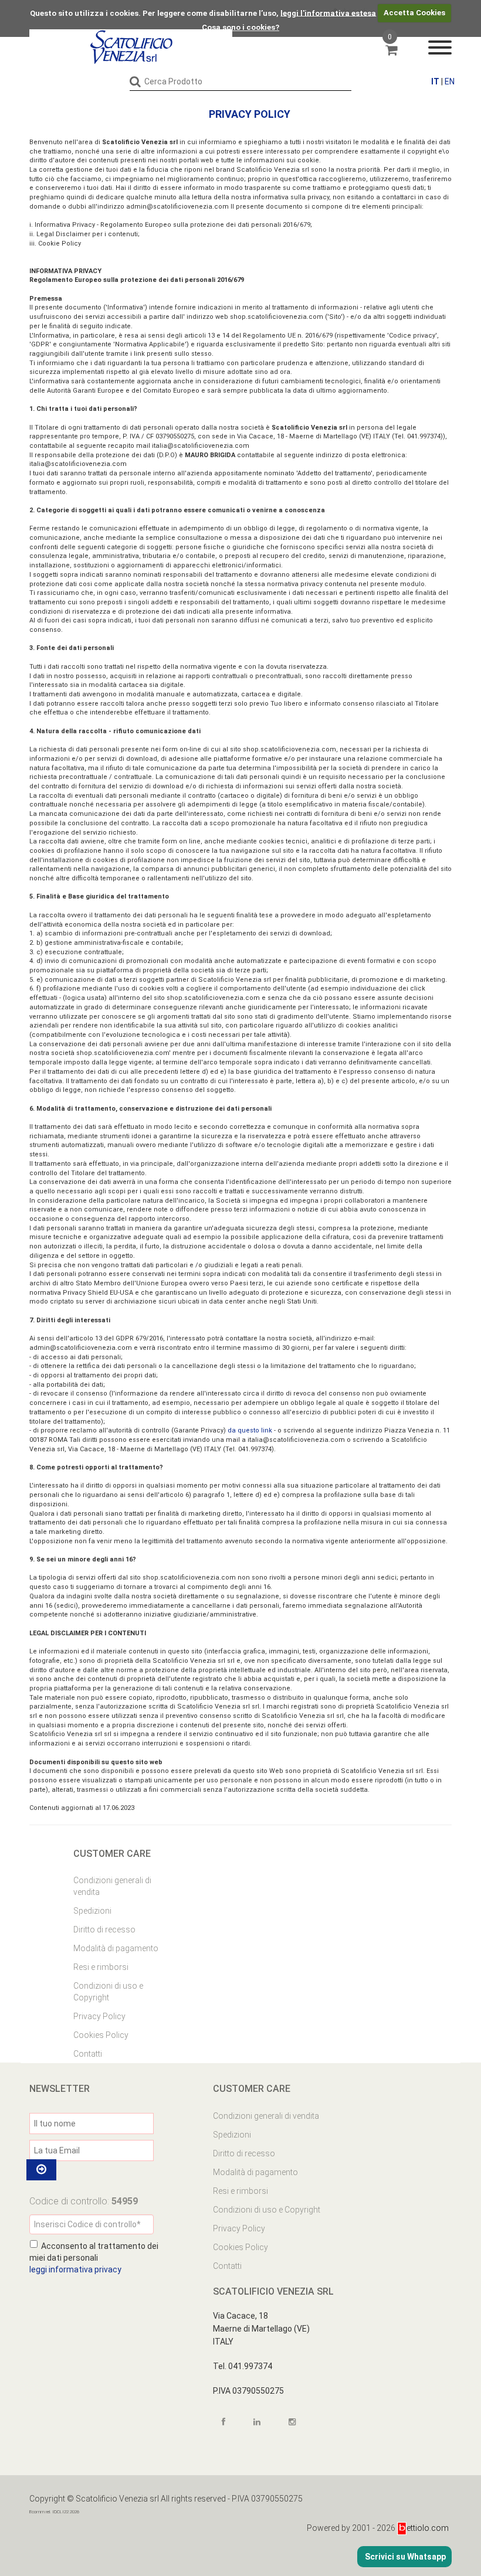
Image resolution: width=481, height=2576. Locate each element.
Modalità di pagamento (116, 1948)
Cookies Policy (101, 2035)
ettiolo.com (428, 2528)
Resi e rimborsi (101, 1967)
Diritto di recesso (104, 1930)
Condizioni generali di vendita (112, 1886)
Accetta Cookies (414, 13)
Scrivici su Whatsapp (404, 2557)
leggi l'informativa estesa (328, 13)
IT (435, 81)
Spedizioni (92, 1911)
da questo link (250, 1430)
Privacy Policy (99, 2016)
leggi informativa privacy (75, 2269)
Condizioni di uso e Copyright (108, 1992)
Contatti (88, 2054)
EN (450, 81)
